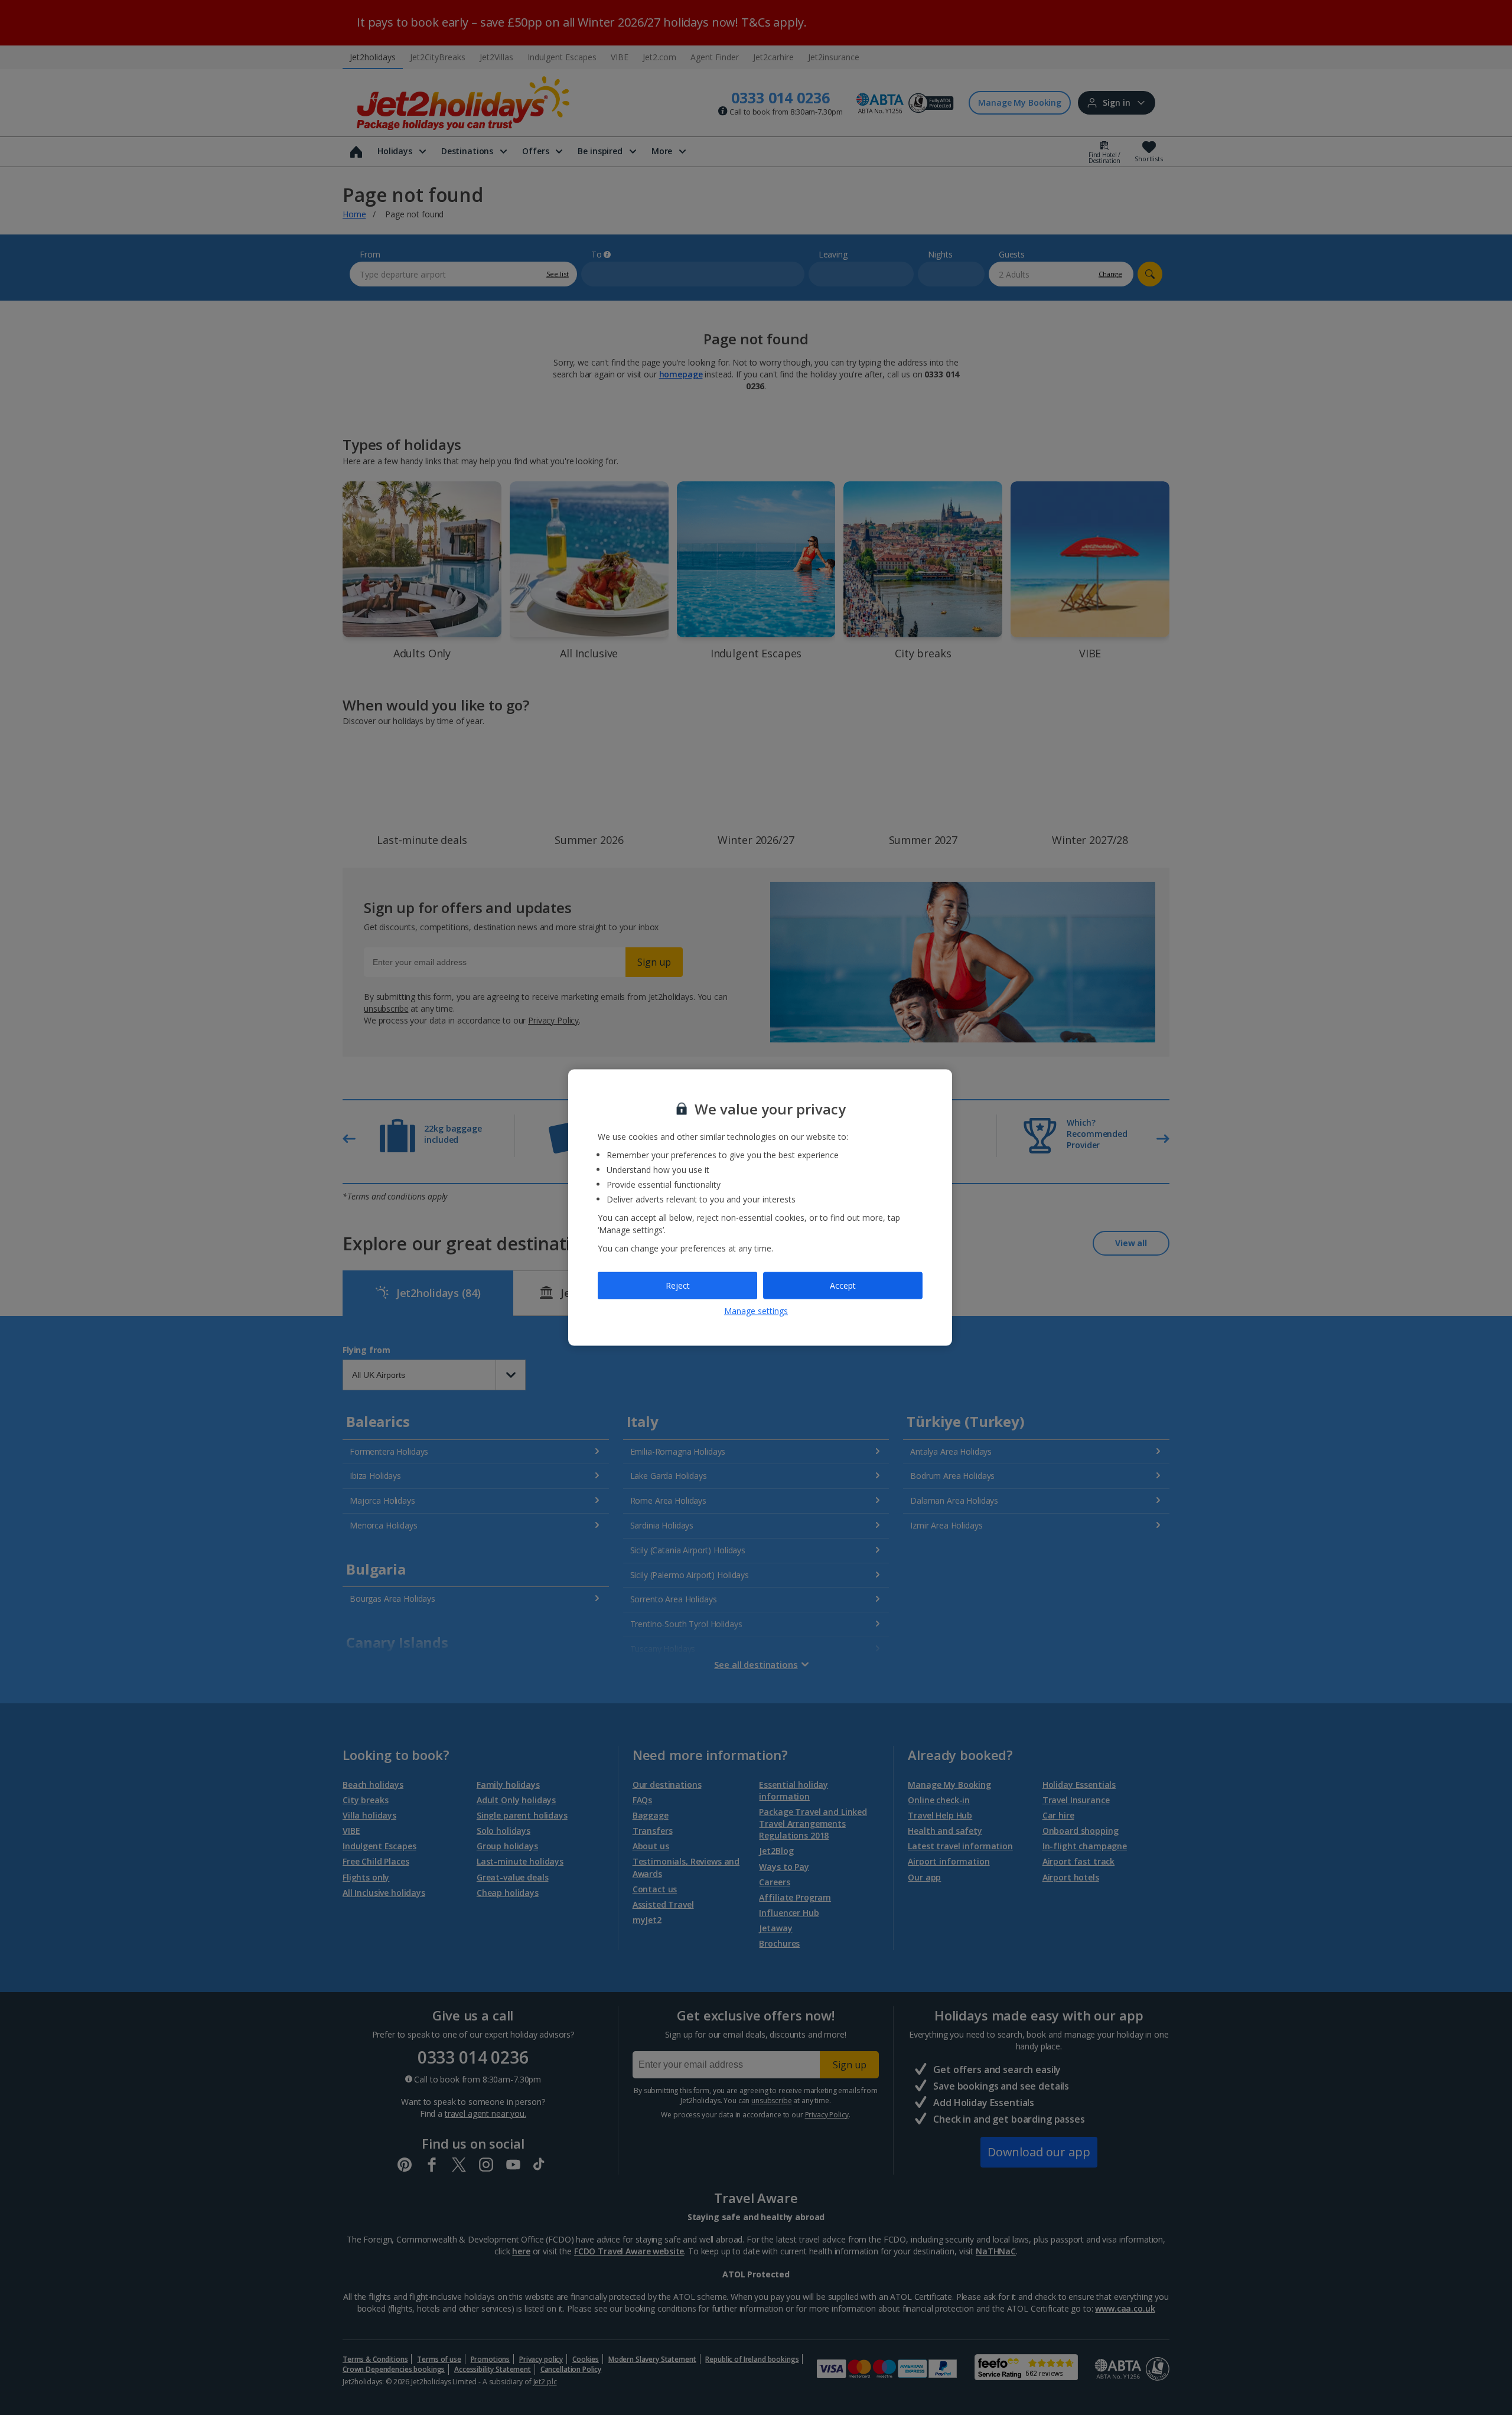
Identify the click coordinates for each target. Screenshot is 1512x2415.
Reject (678, 1285)
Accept (843, 1285)
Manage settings (756, 1310)
